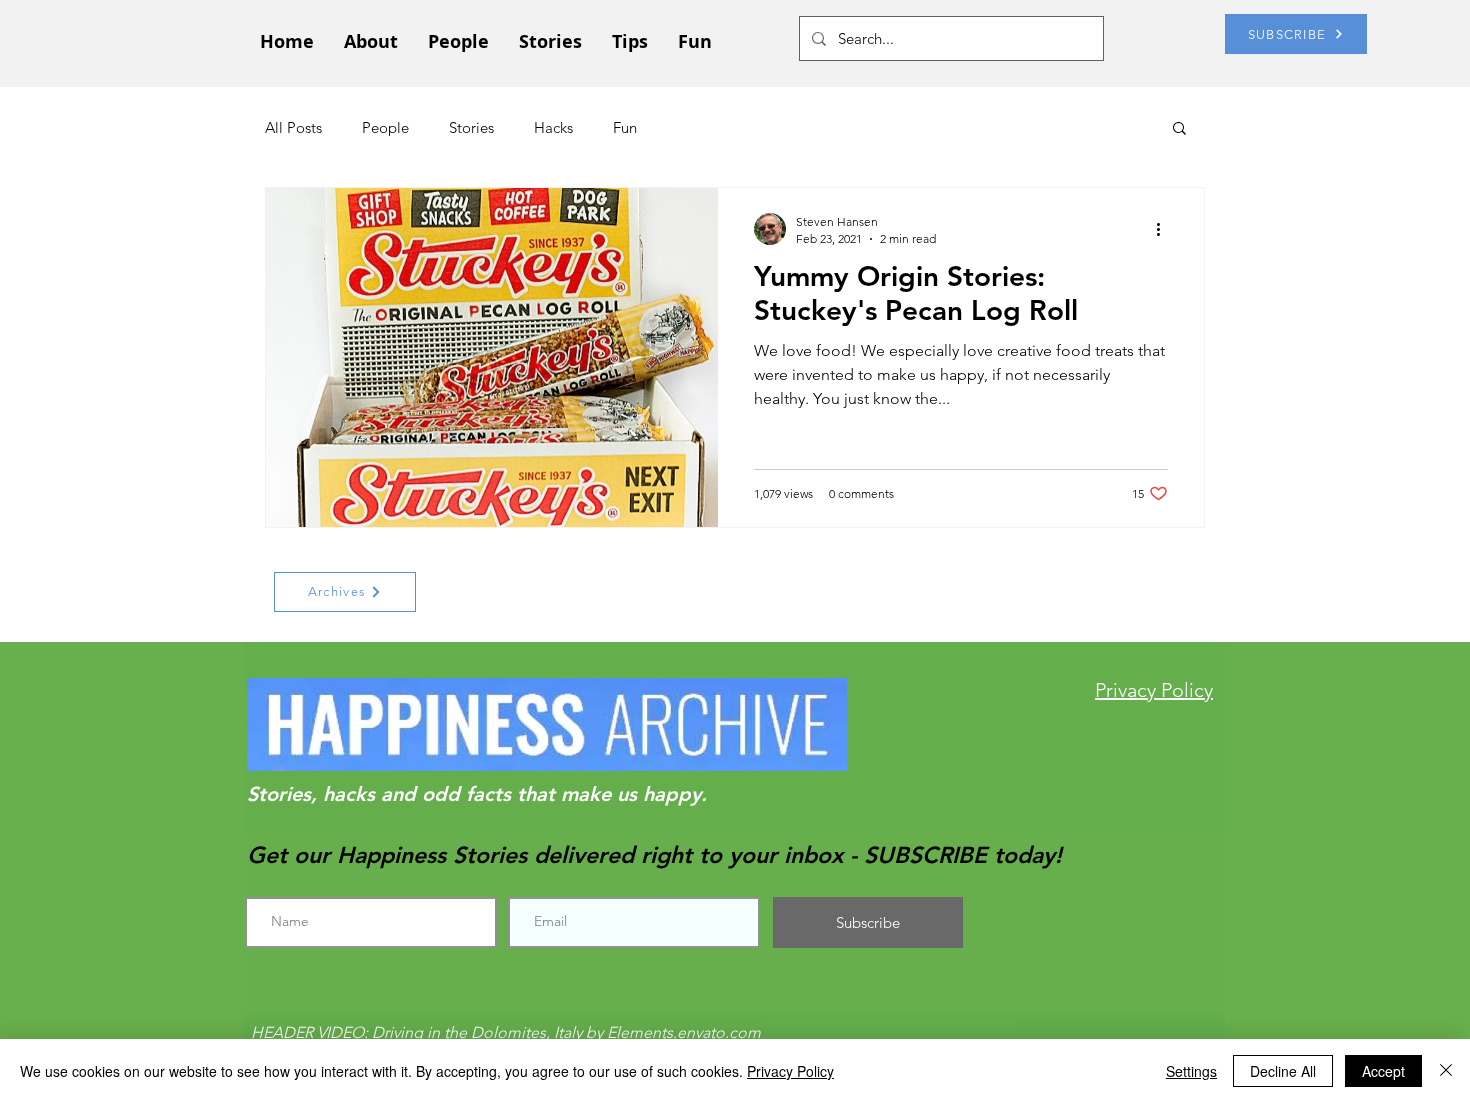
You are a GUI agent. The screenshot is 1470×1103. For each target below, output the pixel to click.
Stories (471, 127)
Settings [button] (1191, 1071)
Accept (1383, 1071)
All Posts (293, 127)
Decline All (1283, 1071)
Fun (625, 127)
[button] (1179, 129)
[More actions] (1165, 229)
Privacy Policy (790, 1071)
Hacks (553, 127)
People (385, 127)
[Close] (1446, 1071)
